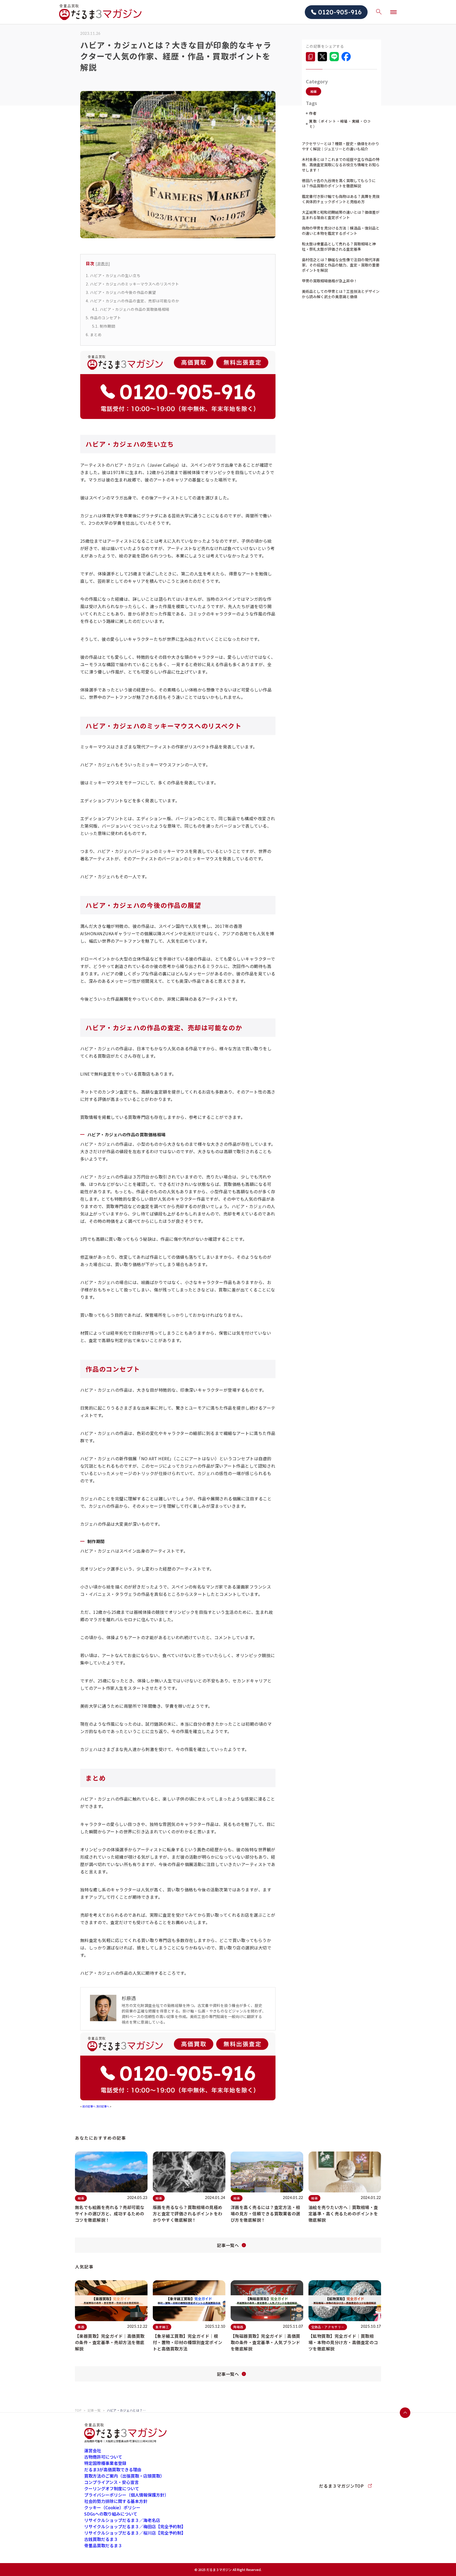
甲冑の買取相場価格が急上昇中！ (330, 281)
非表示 (103, 263)
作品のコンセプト (103, 318)
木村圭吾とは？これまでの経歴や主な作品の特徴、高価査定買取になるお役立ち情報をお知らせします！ (341, 165)
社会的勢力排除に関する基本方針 (116, 2501)
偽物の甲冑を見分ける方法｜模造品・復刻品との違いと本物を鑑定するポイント (341, 231)
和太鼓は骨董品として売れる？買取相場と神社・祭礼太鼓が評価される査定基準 (339, 246)
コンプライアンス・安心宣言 (111, 2482)
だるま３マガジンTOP (341, 2486)
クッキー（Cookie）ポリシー (112, 2507)
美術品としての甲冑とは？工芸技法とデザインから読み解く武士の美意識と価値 (341, 294)
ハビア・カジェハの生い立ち (113, 275)
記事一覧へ (228, 2245)
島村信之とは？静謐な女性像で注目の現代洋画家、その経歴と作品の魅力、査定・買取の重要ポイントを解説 (341, 265)
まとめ (94, 335)
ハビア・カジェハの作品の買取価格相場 (131, 309)
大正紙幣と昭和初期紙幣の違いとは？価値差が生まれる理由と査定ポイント (341, 215)
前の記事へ (89, 2106)
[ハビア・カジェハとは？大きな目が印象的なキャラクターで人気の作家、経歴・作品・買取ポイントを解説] (310, 57)
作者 (313, 113)
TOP (78, 2410)
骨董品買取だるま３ (103, 2545)
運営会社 (93, 2450)
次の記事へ (103, 2106)
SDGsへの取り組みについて (111, 2514)
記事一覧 (94, 2410)
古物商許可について (103, 2457)
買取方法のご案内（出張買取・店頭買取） (124, 2476)
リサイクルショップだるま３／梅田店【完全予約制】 (135, 2526)
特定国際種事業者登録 (105, 2463)
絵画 (313, 91)
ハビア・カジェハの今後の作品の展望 (121, 292)
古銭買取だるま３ (101, 2539)
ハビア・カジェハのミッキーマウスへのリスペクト (132, 284)
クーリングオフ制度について (112, 2488)
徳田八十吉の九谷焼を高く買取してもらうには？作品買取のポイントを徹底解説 (339, 183)
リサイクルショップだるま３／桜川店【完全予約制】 (135, 2533)
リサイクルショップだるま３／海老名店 (122, 2520)
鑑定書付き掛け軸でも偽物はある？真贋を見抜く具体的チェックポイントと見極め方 (341, 199)
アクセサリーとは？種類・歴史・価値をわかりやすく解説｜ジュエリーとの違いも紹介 (341, 146)
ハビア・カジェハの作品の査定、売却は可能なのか (132, 301)
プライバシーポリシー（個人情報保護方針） (126, 2495)
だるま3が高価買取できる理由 (113, 2469)
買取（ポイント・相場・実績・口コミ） (340, 124)
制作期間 (104, 326)
